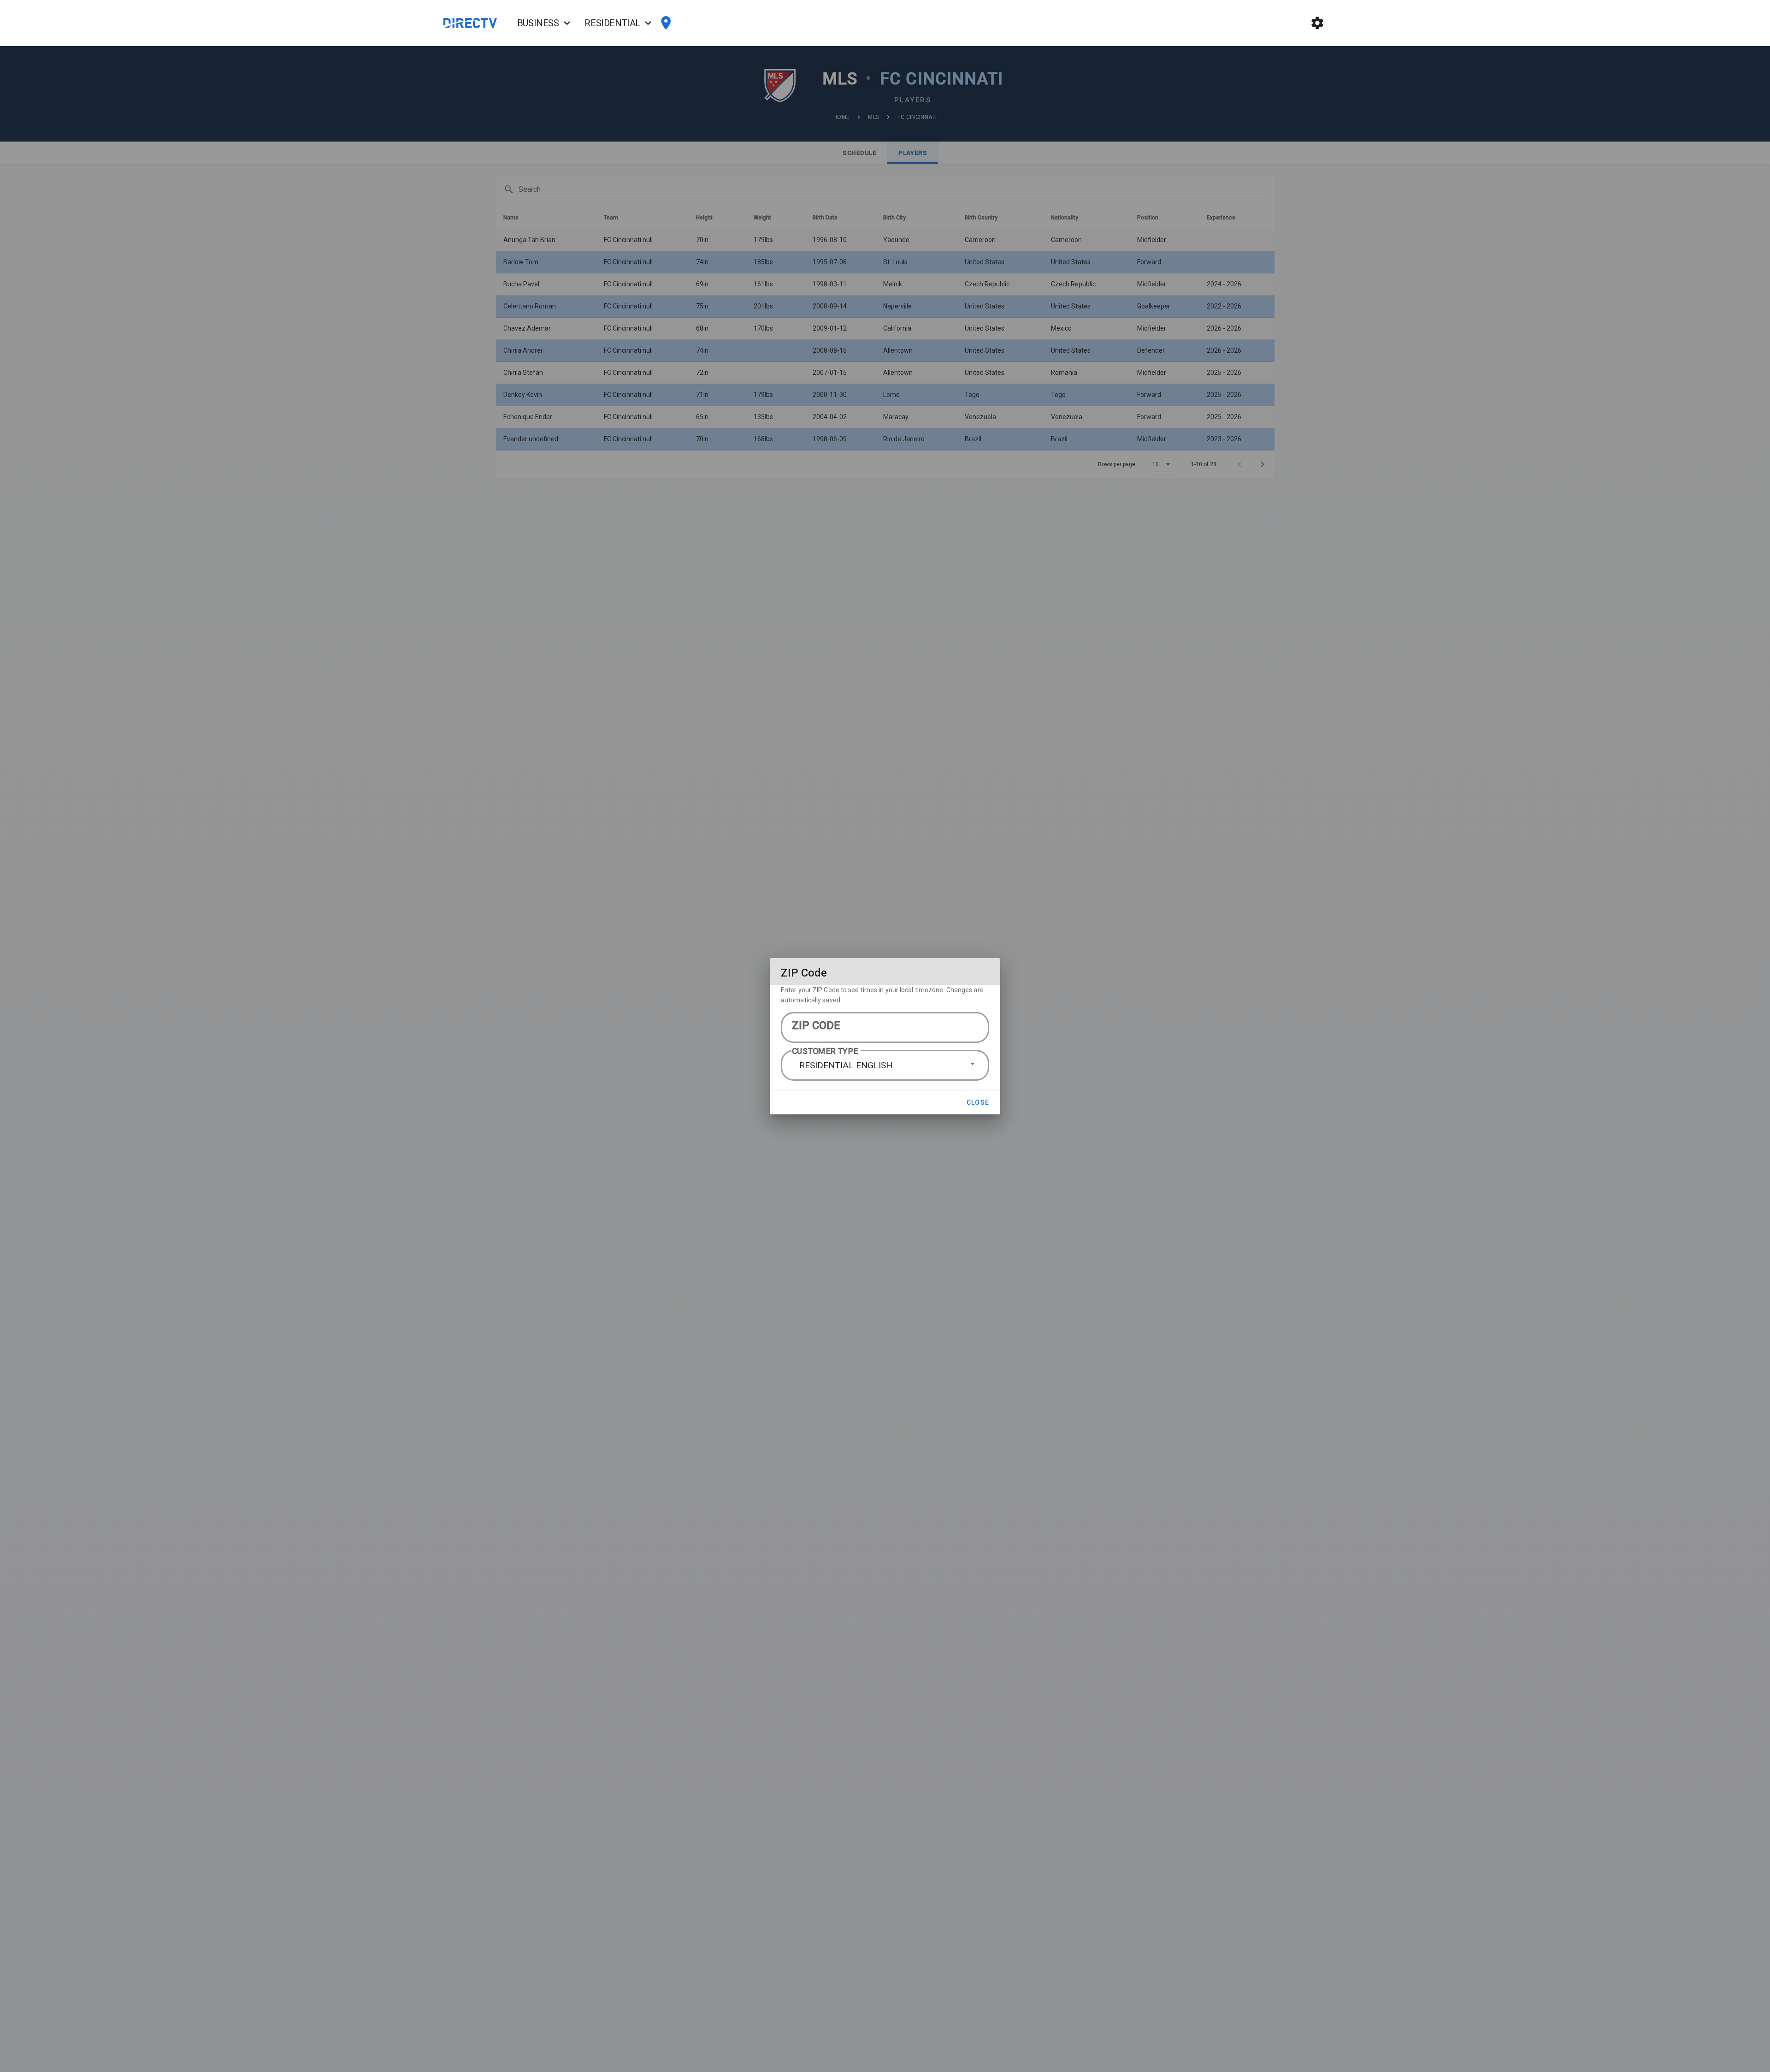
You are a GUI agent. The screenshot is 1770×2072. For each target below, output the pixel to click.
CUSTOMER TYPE (825, 1051)
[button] (885, 1066)
